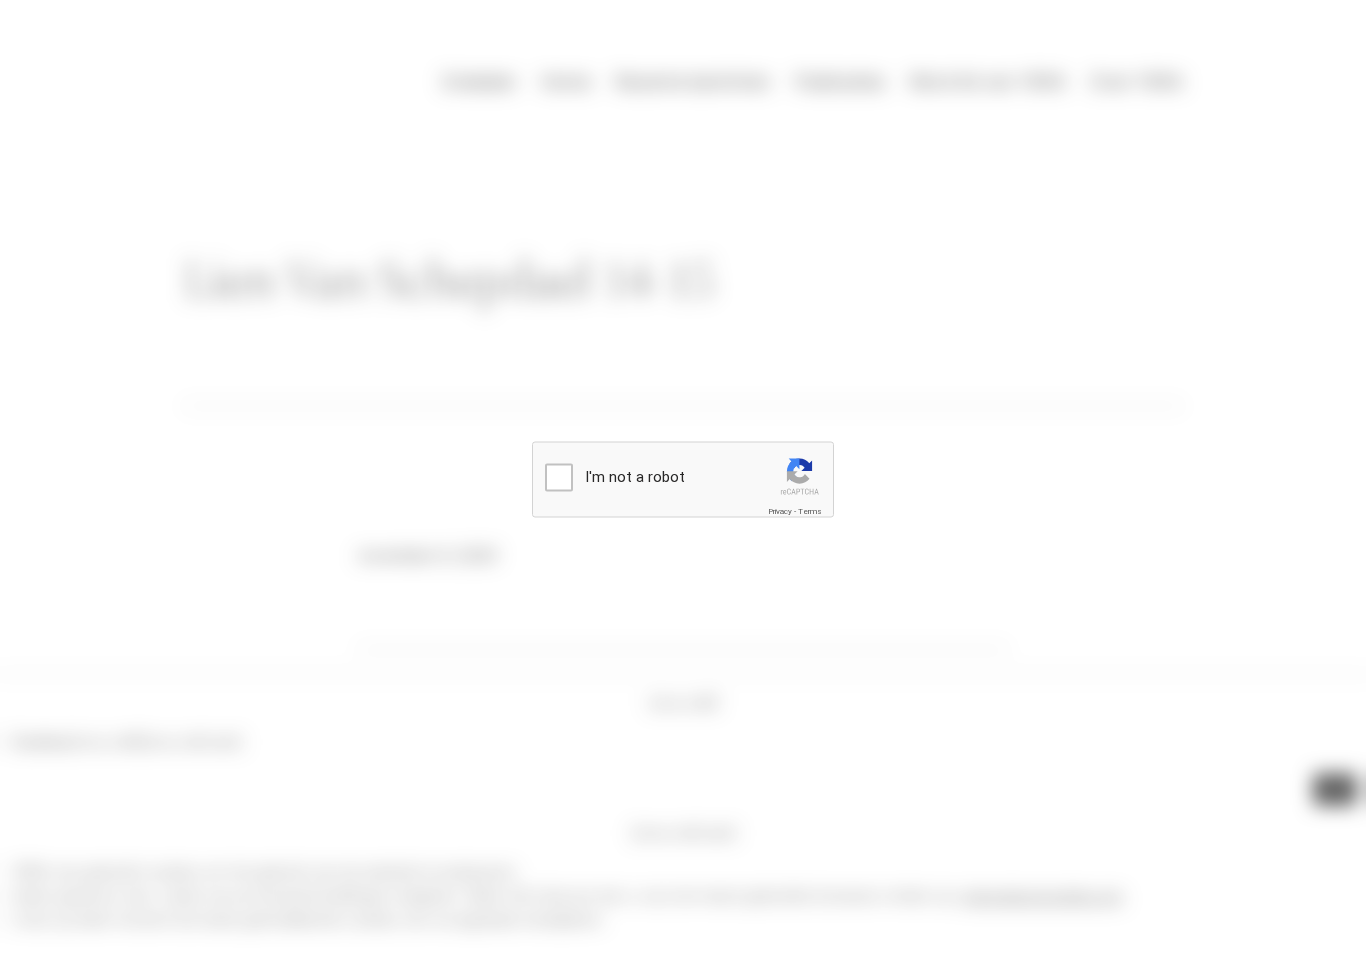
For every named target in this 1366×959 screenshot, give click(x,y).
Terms (810, 510)
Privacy (780, 510)
